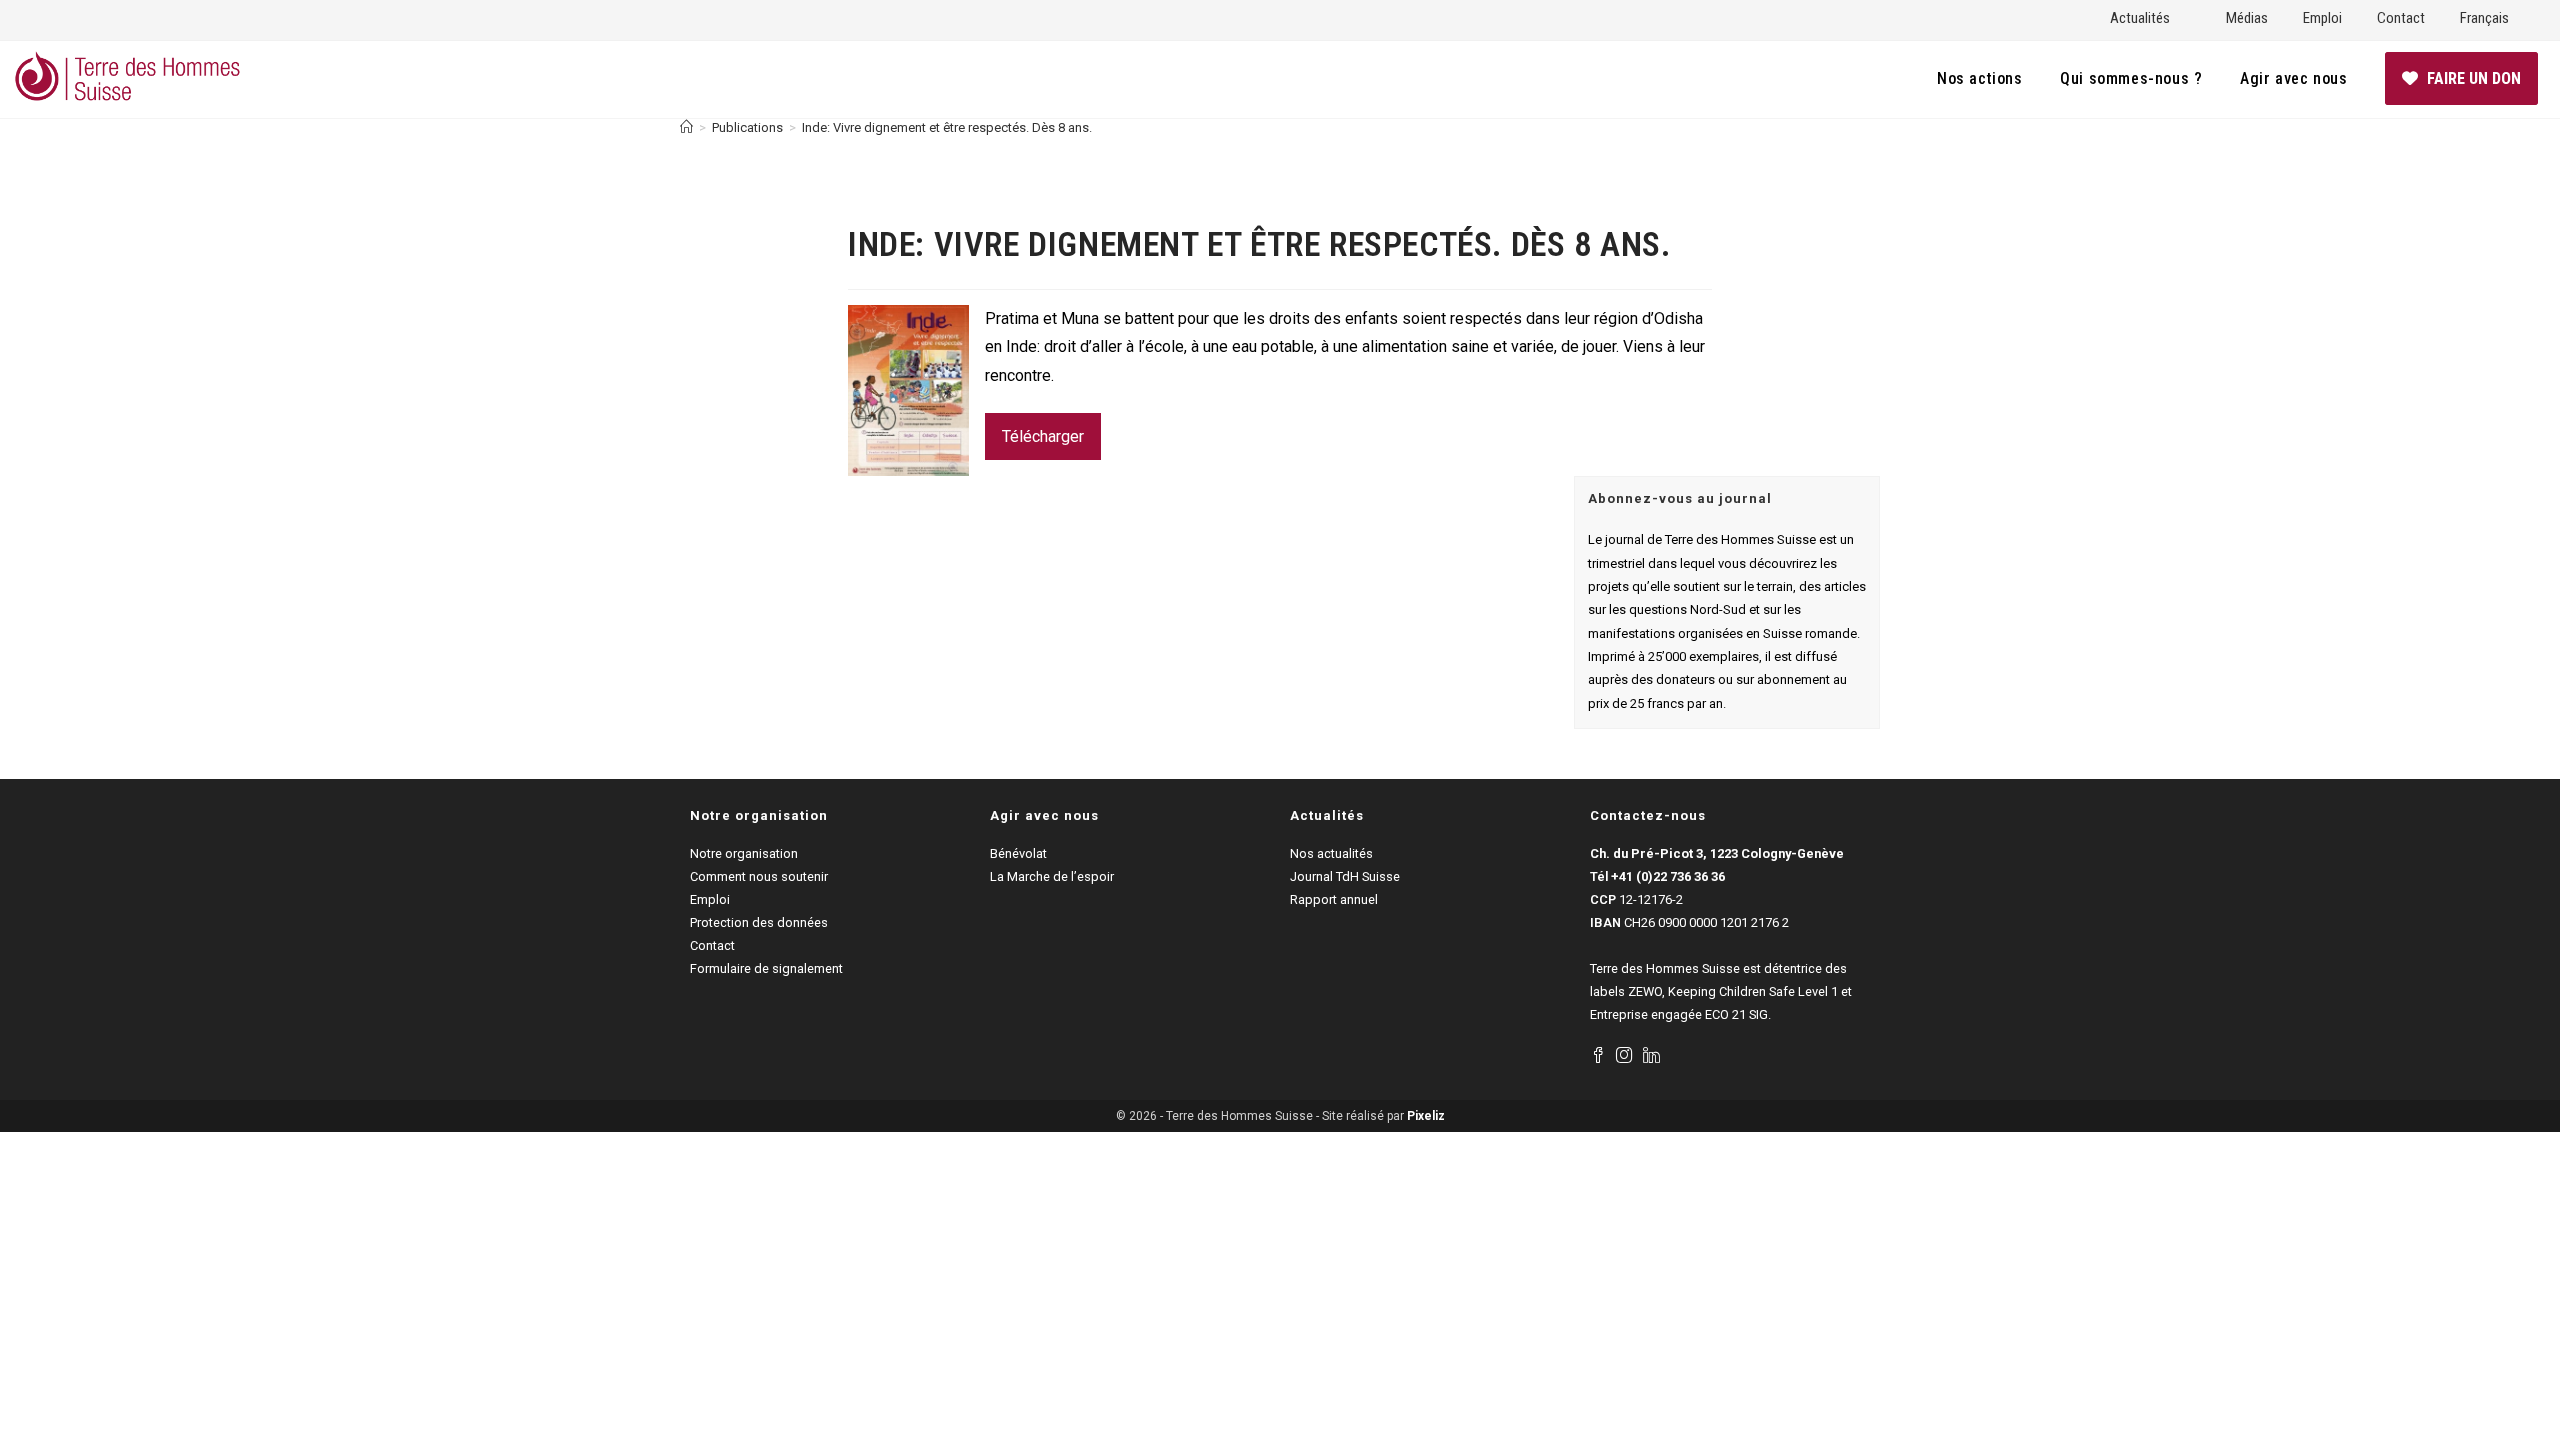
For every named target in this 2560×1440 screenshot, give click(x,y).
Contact (2401, 18)
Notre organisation (744, 853)
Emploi (2322, 18)
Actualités (2140, 18)
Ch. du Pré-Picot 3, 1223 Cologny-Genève (1717, 853)
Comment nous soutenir (759, 876)
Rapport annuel (1334, 899)
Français (2484, 18)
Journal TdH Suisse (1345, 876)
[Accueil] (686, 127)
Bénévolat (1018, 853)
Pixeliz (1426, 1116)
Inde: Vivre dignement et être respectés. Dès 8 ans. (947, 127)
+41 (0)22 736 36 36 (1668, 876)
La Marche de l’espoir (1052, 876)
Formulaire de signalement (766, 968)
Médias (2247, 18)
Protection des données (759, 922)
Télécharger (1043, 436)
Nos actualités (1331, 853)
